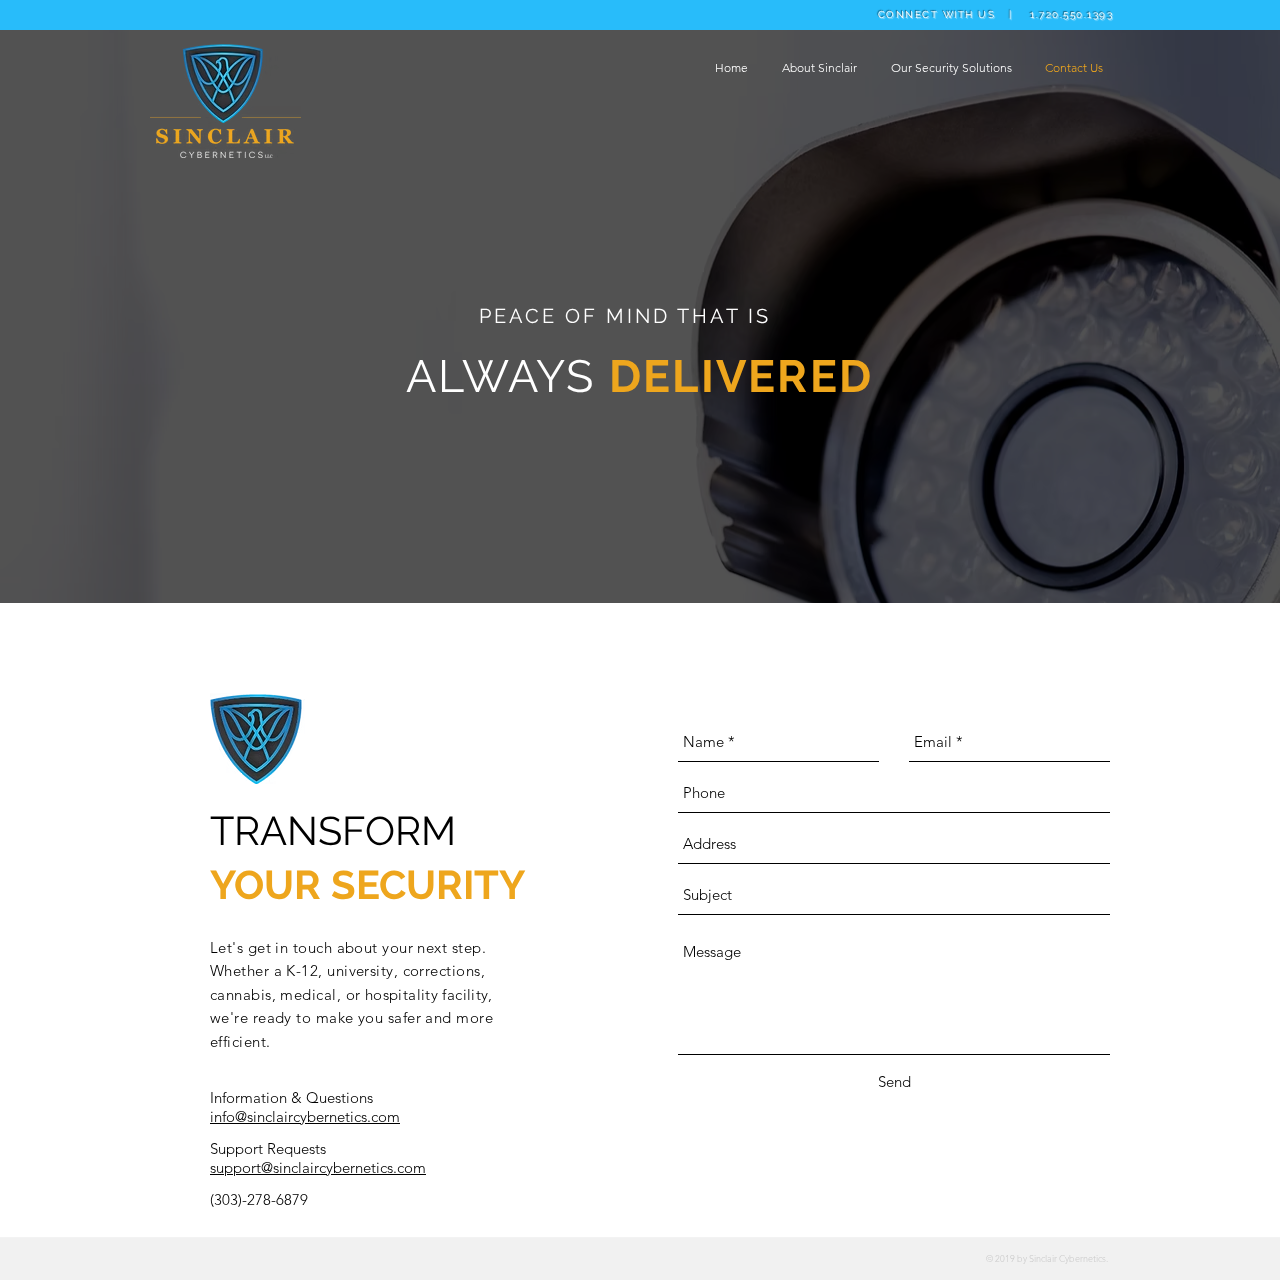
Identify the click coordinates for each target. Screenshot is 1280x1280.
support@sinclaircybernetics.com (318, 1167)
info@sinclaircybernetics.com (305, 1116)
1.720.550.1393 (1071, 14)
